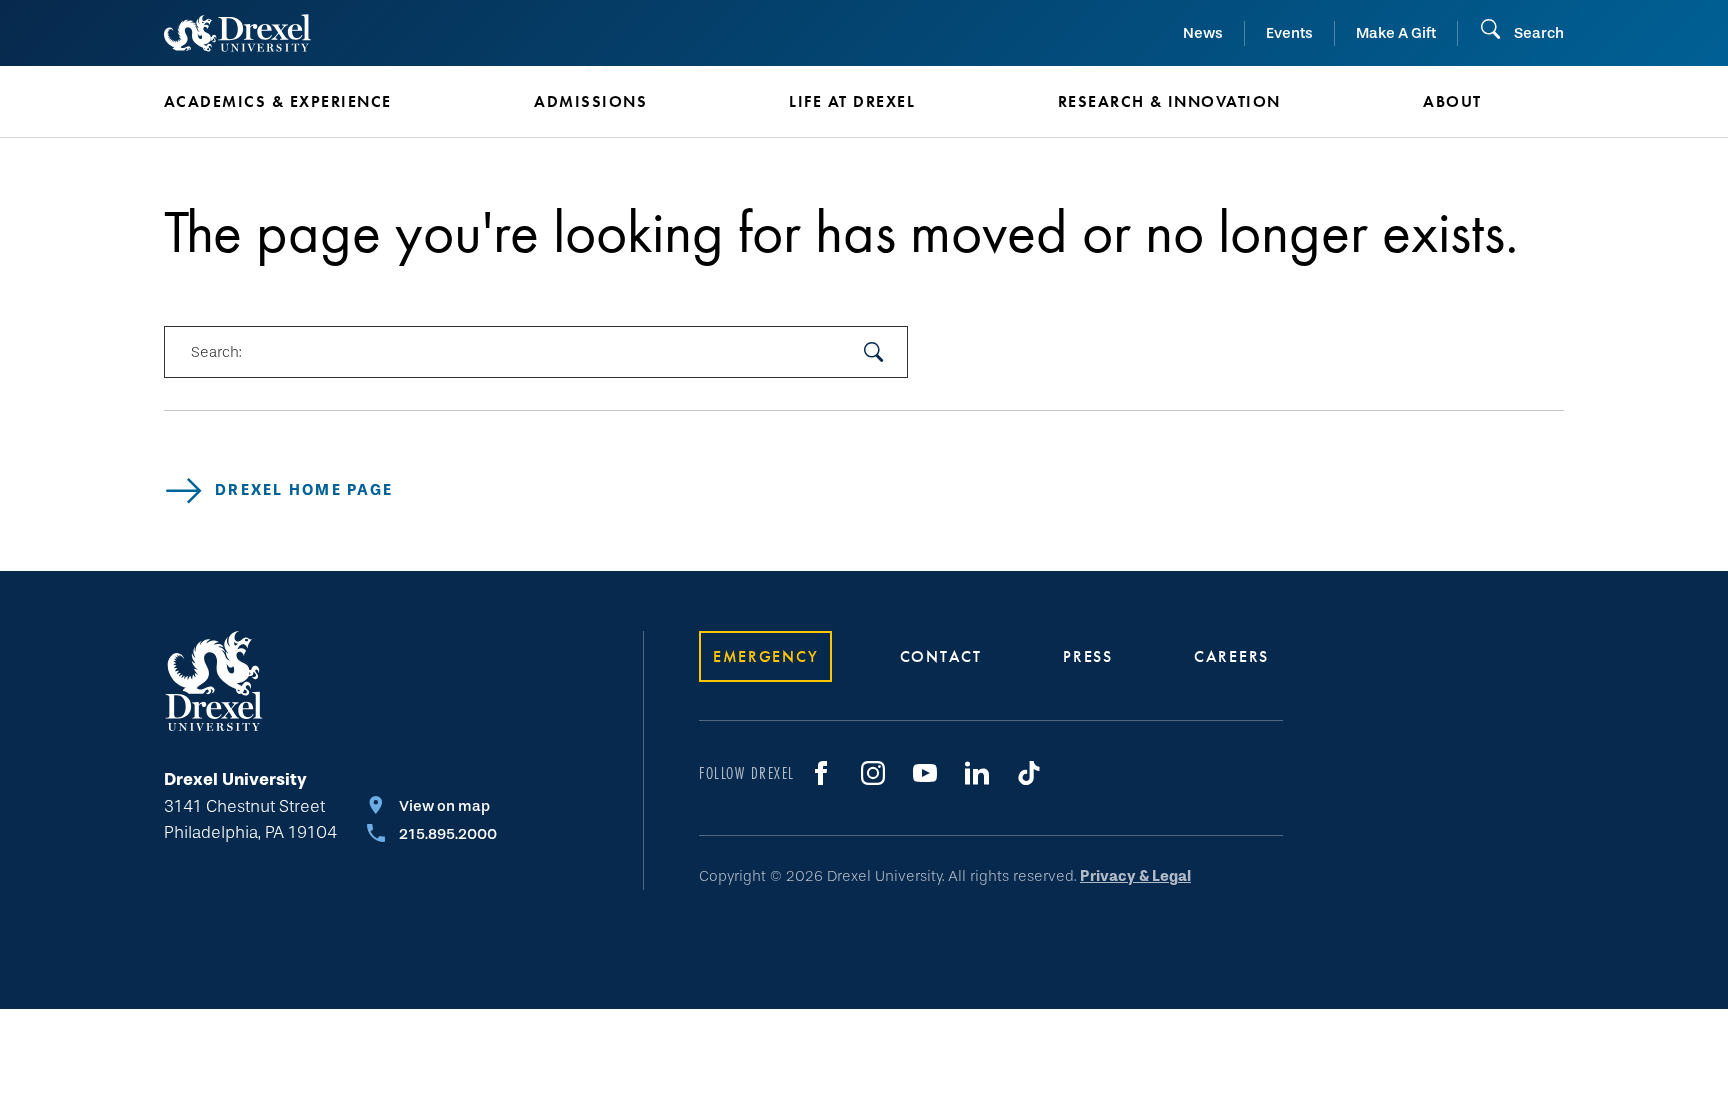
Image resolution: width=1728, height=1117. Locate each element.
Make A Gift (1396, 33)
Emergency (765, 656)
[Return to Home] (237, 33)
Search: (216, 352)
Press (1088, 656)
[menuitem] (319, 102)
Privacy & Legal (1135, 876)
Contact (941, 656)
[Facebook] (821, 773)
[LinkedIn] (977, 773)
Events (1289, 33)
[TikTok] (1029, 773)
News (1203, 33)
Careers (1231, 656)
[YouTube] (925, 773)
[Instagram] (873, 773)
